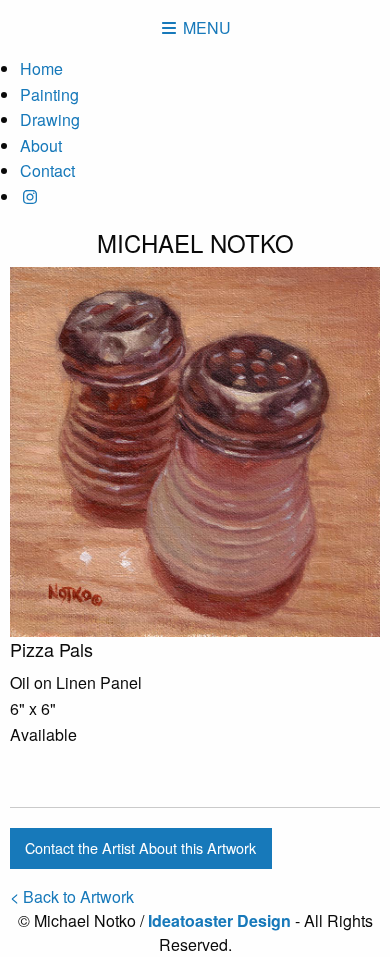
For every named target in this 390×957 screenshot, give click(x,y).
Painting (49, 94)
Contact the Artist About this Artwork (140, 847)
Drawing (50, 119)
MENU (205, 27)
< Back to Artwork (72, 896)
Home (41, 68)
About (41, 145)
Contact (47, 170)
